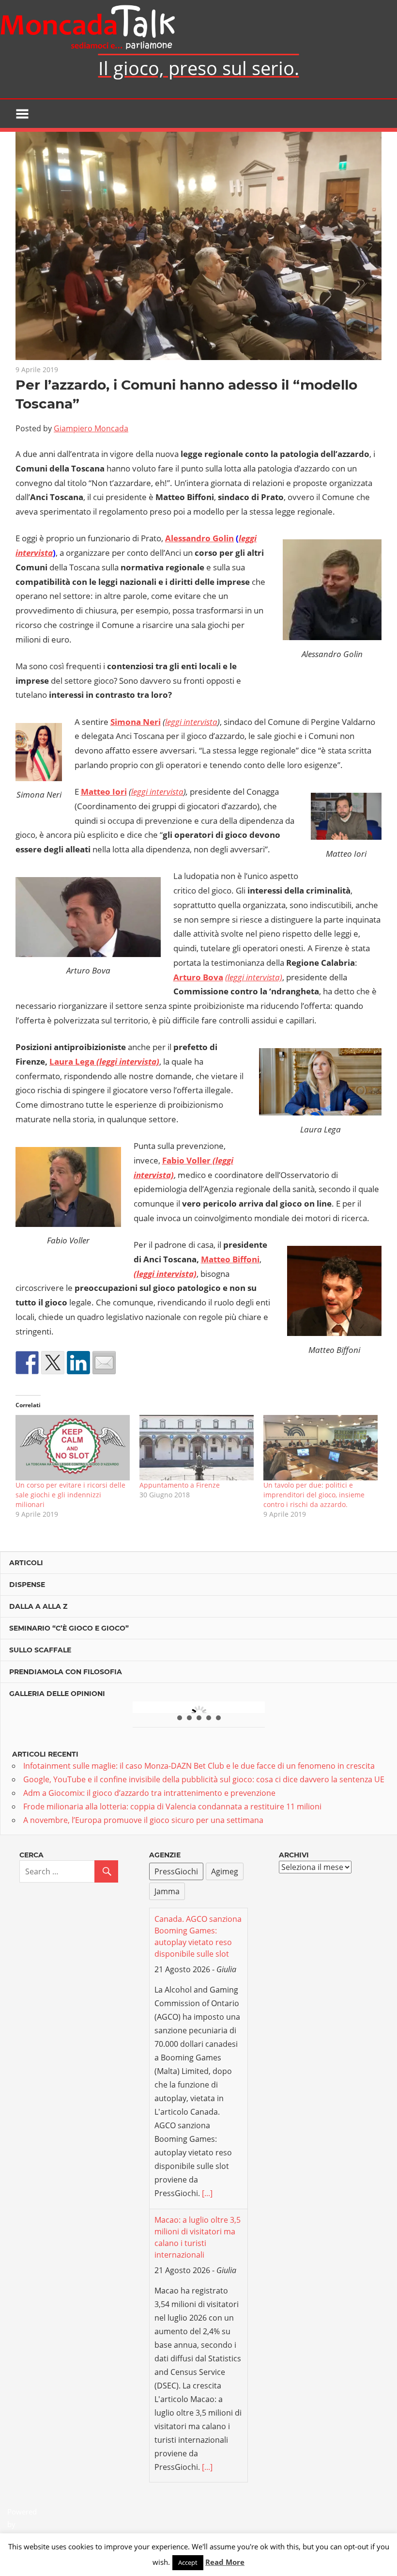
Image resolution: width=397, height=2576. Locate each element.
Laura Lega (73, 1061)
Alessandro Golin (199, 538)
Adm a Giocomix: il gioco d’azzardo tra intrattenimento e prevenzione (149, 1793)
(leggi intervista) (254, 977)
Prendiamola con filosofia (66, 1672)
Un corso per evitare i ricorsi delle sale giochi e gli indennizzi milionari (70, 1495)
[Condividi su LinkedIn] (78, 1363)
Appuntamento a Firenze (180, 1485)
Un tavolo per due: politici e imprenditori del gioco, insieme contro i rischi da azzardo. (314, 1495)
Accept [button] (188, 2562)
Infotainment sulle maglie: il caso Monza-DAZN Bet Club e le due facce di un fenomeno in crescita (199, 1766)
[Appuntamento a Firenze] (197, 1448)
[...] (207, 2013)
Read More (225, 2562)
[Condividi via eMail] (104, 1363)
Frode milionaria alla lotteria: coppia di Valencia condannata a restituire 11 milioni (172, 1806)
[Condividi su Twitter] (53, 1363)
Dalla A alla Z (38, 1606)
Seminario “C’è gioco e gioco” (69, 1628)
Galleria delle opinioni (57, 1694)
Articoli (26, 1563)
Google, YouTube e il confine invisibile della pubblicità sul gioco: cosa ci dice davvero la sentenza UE (204, 1779)
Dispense (27, 1585)
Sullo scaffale (40, 1650)
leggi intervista (191, 722)
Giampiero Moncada (91, 428)
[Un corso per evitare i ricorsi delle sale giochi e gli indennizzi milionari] (73, 1448)
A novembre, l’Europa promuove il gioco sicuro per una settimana (143, 1820)
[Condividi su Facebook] (27, 1363)
